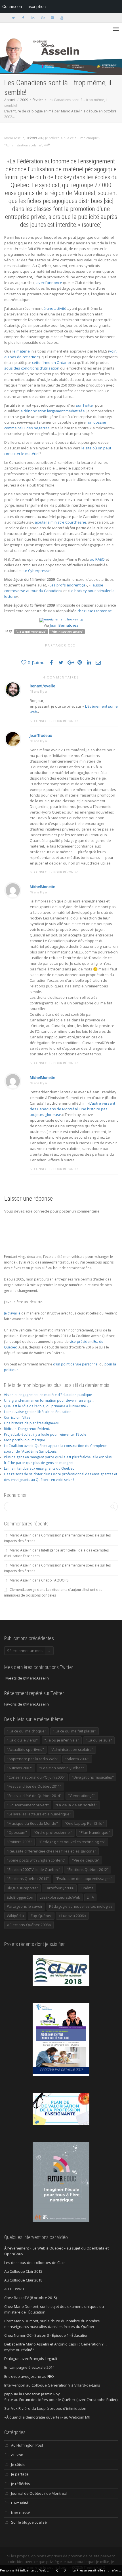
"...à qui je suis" (99, 1740)
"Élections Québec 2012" (88, 1869)
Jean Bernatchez (64, 625)
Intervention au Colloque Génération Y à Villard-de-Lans (52, 2385)
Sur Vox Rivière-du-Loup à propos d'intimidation (45, 2408)
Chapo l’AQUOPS (55, 1580)
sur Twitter (85, 405)
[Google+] (42, 18)
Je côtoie (18, 2464)
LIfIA (90, 1897)
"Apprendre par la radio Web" (33, 1759)
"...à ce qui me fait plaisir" (74, 1731)
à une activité (55, 308)
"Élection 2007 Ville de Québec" (33, 1869)
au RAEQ (97, 559)
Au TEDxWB (14, 2289)
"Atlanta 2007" (77, 1759)
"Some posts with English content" (36, 1860)
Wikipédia (15, 1916)
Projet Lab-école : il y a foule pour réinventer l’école (45, 1434)
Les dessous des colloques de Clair (35, 2263)
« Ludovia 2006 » (72, 1916)
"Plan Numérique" (94, 1832)
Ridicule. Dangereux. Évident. (27, 1429)
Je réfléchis (53, 138)
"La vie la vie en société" (76, 1805)
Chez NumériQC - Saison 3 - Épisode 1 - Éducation (46, 2335)
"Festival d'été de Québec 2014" (34, 1796)
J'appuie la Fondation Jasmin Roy (32, 2394)
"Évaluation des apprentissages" (84, 1879)
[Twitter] (13, 18)
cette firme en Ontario (51, 362)
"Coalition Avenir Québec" (62, 1768)
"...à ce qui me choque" (81, 138)
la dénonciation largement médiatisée (52, 411)
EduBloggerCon (20, 1897)
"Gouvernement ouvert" (28, 1805)
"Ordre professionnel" (53, 1832)
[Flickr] (52, 18)
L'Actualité (20, 2503)
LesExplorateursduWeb (60, 1897)
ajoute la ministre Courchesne (60, 522)
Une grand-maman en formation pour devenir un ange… (49, 1400)
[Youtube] (62, 18)
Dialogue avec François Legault (31, 2359)
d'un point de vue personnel (76, 1364)
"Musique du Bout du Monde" (32, 1823)
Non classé (21, 2513)
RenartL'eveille (43, 686)
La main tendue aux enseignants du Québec (39, 1468)
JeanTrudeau (41, 735)
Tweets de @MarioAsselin (27, 1678)
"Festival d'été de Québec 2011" (34, 1786)
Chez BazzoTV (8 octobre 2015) (30, 2298)
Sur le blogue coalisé (29, 2522)
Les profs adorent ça (68, 585)
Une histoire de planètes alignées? (31, 1423)
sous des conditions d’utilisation (32, 368)
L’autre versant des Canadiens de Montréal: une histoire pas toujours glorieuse (72, 1109)
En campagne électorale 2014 (29, 2367)
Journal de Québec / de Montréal (39, 2493)
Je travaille (12, 1313)
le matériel (22, 351)
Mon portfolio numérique (25, 1440)
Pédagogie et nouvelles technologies (81, 1906)
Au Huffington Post (27, 2445)
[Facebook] (23, 18)
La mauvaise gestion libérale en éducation (38, 1412)
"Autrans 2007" (20, 1768)
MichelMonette (43, 887)
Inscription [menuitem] (36, 6)
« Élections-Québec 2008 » (29, 1925)
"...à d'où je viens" (22, 1740)
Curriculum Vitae (17, 1417)
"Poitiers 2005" (19, 1842)
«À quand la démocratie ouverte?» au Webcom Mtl (47, 2417)
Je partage (20, 2474)
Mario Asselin (21, 1535)
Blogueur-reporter (22, 1888)
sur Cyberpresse (36, 571)
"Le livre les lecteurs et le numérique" (39, 1814)
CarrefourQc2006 (59, 1888)
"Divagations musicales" (93, 1777)
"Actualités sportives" (25, 1749)
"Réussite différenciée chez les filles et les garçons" (51, 1851)
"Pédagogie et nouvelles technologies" (72, 1842)
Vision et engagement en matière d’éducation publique (48, 1395)
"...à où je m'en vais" (62, 1740)
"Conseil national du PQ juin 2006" (36, 1777)
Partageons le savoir (25, 1906)
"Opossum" (17, 1832)
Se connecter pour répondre (55, 721)
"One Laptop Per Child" (84, 1823)
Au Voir (17, 2455)
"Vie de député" (86, 1860)
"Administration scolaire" (23, 145)
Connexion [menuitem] (12, 6)
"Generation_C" (82, 1796)
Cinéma (87, 1888)
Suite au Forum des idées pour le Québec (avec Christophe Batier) (61, 2400)
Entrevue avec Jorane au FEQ (29, 2376)
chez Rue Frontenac (94, 611)
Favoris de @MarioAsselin (27, 1704)
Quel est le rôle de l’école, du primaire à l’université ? (46, 1406)
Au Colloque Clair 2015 (23, 2271)
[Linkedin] (33, 18)
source (92, 225)
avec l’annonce (49, 283)
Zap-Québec (41, 1916)
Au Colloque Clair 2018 (23, 2280)
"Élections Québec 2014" (28, 1879)
